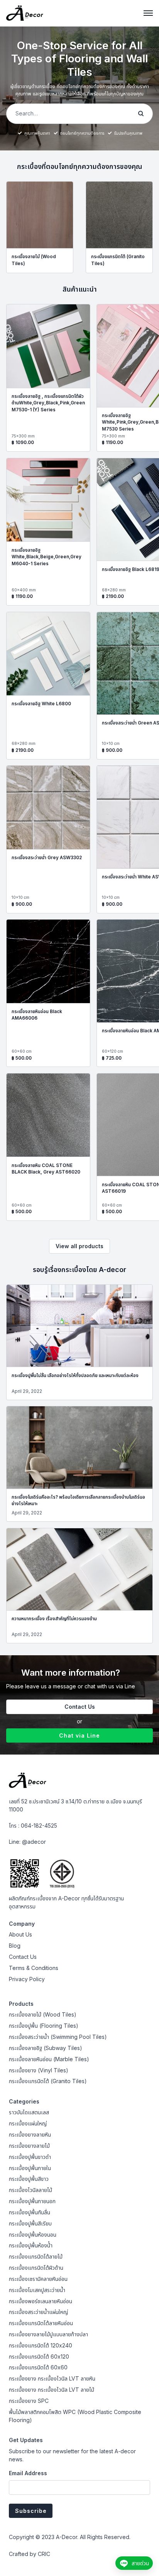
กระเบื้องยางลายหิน (30, 2134)
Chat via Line (79, 1735)
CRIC (44, 2554)
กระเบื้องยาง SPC (29, 2401)
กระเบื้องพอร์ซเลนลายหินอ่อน (41, 2301)
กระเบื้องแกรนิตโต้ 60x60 (38, 2367)
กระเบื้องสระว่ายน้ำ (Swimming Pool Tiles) (58, 2037)
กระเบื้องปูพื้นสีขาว (29, 2179)
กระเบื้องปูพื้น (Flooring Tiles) (44, 2026)
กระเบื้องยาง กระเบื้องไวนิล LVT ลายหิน (52, 2378)
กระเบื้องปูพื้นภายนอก (32, 2201)
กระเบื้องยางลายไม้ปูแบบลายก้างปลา (48, 2334)
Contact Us (80, 1707)
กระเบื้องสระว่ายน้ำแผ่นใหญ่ (38, 2312)
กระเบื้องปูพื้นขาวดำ (30, 2157)
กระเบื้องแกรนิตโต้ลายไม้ (36, 2256)
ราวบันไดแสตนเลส (29, 2112)
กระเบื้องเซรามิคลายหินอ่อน (38, 2279)
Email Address (28, 2473)
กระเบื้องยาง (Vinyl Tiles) (39, 2070)
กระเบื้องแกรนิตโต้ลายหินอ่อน (41, 2323)
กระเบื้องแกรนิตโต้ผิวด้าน (36, 2268)
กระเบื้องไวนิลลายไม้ (30, 2190)
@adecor (34, 1842)
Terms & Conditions (34, 1968)
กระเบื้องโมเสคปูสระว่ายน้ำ (37, 2290)
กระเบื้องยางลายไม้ (29, 2146)
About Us (20, 1934)
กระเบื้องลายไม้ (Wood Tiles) (43, 2014)
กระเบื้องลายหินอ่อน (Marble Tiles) (49, 2059)
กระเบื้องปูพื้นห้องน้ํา (31, 2245)
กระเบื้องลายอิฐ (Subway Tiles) (46, 2048)
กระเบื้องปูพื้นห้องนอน (33, 2235)
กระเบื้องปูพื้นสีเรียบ (30, 2223)
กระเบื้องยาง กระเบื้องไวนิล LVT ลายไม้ (52, 2390)
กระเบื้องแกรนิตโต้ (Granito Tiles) (48, 2081)
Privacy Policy (27, 1979)
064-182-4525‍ (39, 1826)
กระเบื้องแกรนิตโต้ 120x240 (41, 2345)
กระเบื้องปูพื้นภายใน (30, 2168)
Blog (15, 1946)
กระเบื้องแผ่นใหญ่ (28, 2123)
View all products (79, 1246)
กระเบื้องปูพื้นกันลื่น (30, 2212)
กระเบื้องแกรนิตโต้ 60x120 (39, 2356)
